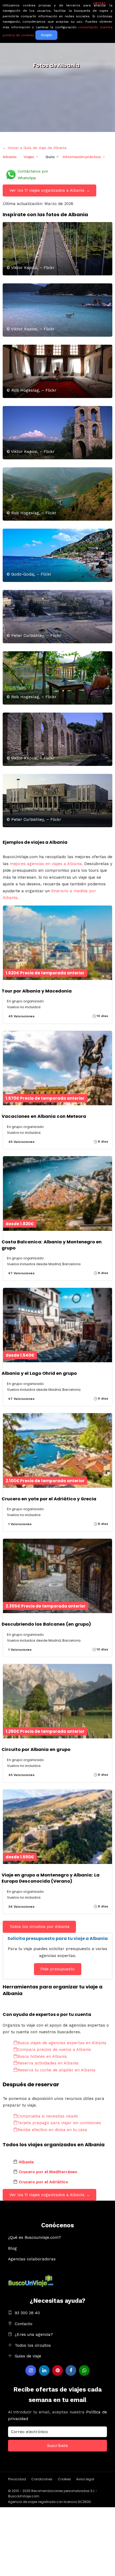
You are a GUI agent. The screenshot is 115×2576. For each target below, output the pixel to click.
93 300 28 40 (27, 2313)
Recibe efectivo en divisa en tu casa (52, 2130)
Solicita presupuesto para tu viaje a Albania (58, 1938)
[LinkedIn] (44, 2370)
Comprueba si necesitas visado (48, 2116)
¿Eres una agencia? (34, 2334)
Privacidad (17, 2479)
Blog (12, 2248)
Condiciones (42, 2479)
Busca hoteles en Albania (42, 2056)
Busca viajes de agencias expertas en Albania (62, 2043)
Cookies (64, 2479)
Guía (50, 157)
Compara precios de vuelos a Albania (54, 2049)
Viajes (29, 157)
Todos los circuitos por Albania (39, 1927)
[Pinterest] (57, 2370)
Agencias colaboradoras (32, 2259)
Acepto (46, 35)
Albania (9, 157)
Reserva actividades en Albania (48, 2063)
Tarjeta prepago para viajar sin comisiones (59, 2123)
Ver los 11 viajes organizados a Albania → (50, 190)
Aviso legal (85, 2479)
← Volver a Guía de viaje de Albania (34, 148)
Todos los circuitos (33, 2345)
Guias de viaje (28, 2356)
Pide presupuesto (57, 1969)
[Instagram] (31, 2370)
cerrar (99, 3)
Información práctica (82, 157)
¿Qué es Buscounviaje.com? (34, 2237)
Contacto (24, 2324)
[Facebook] (71, 2370)
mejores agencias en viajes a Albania (46, 864)
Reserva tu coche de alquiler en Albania (56, 2070)
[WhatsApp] (84, 2370)
